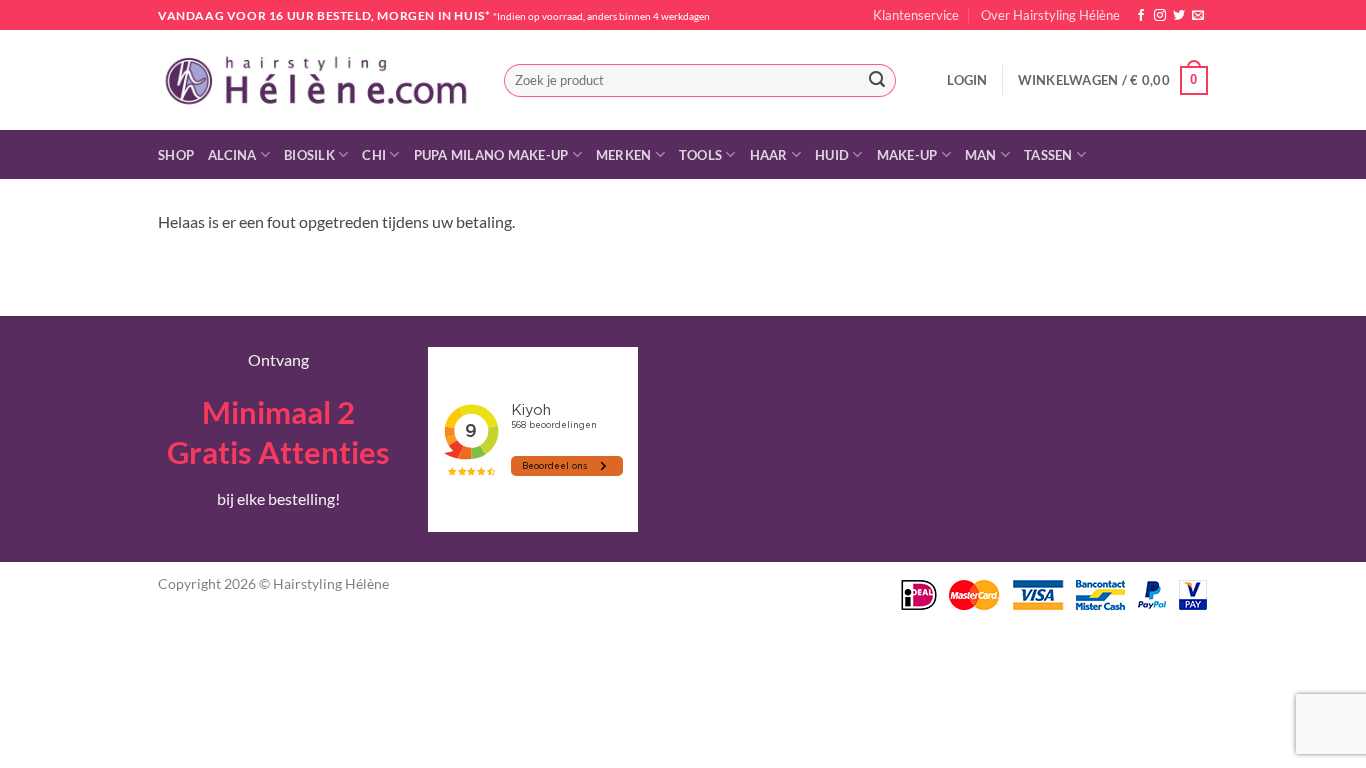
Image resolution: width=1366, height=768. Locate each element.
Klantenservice (916, 15)
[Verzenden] (877, 81)
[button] (967, 80)
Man (981, 155)
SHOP (176, 155)
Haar (769, 155)
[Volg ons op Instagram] (1160, 16)
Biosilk (309, 155)
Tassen (1048, 155)
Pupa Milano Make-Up (491, 155)
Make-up (907, 155)
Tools (700, 155)
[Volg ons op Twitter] (1179, 16)
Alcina (232, 155)
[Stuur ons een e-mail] (1198, 16)
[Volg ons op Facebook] (1141, 16)
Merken (624, 155)
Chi (374, 155)
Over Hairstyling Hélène (1050, 15)
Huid (832, 155)
